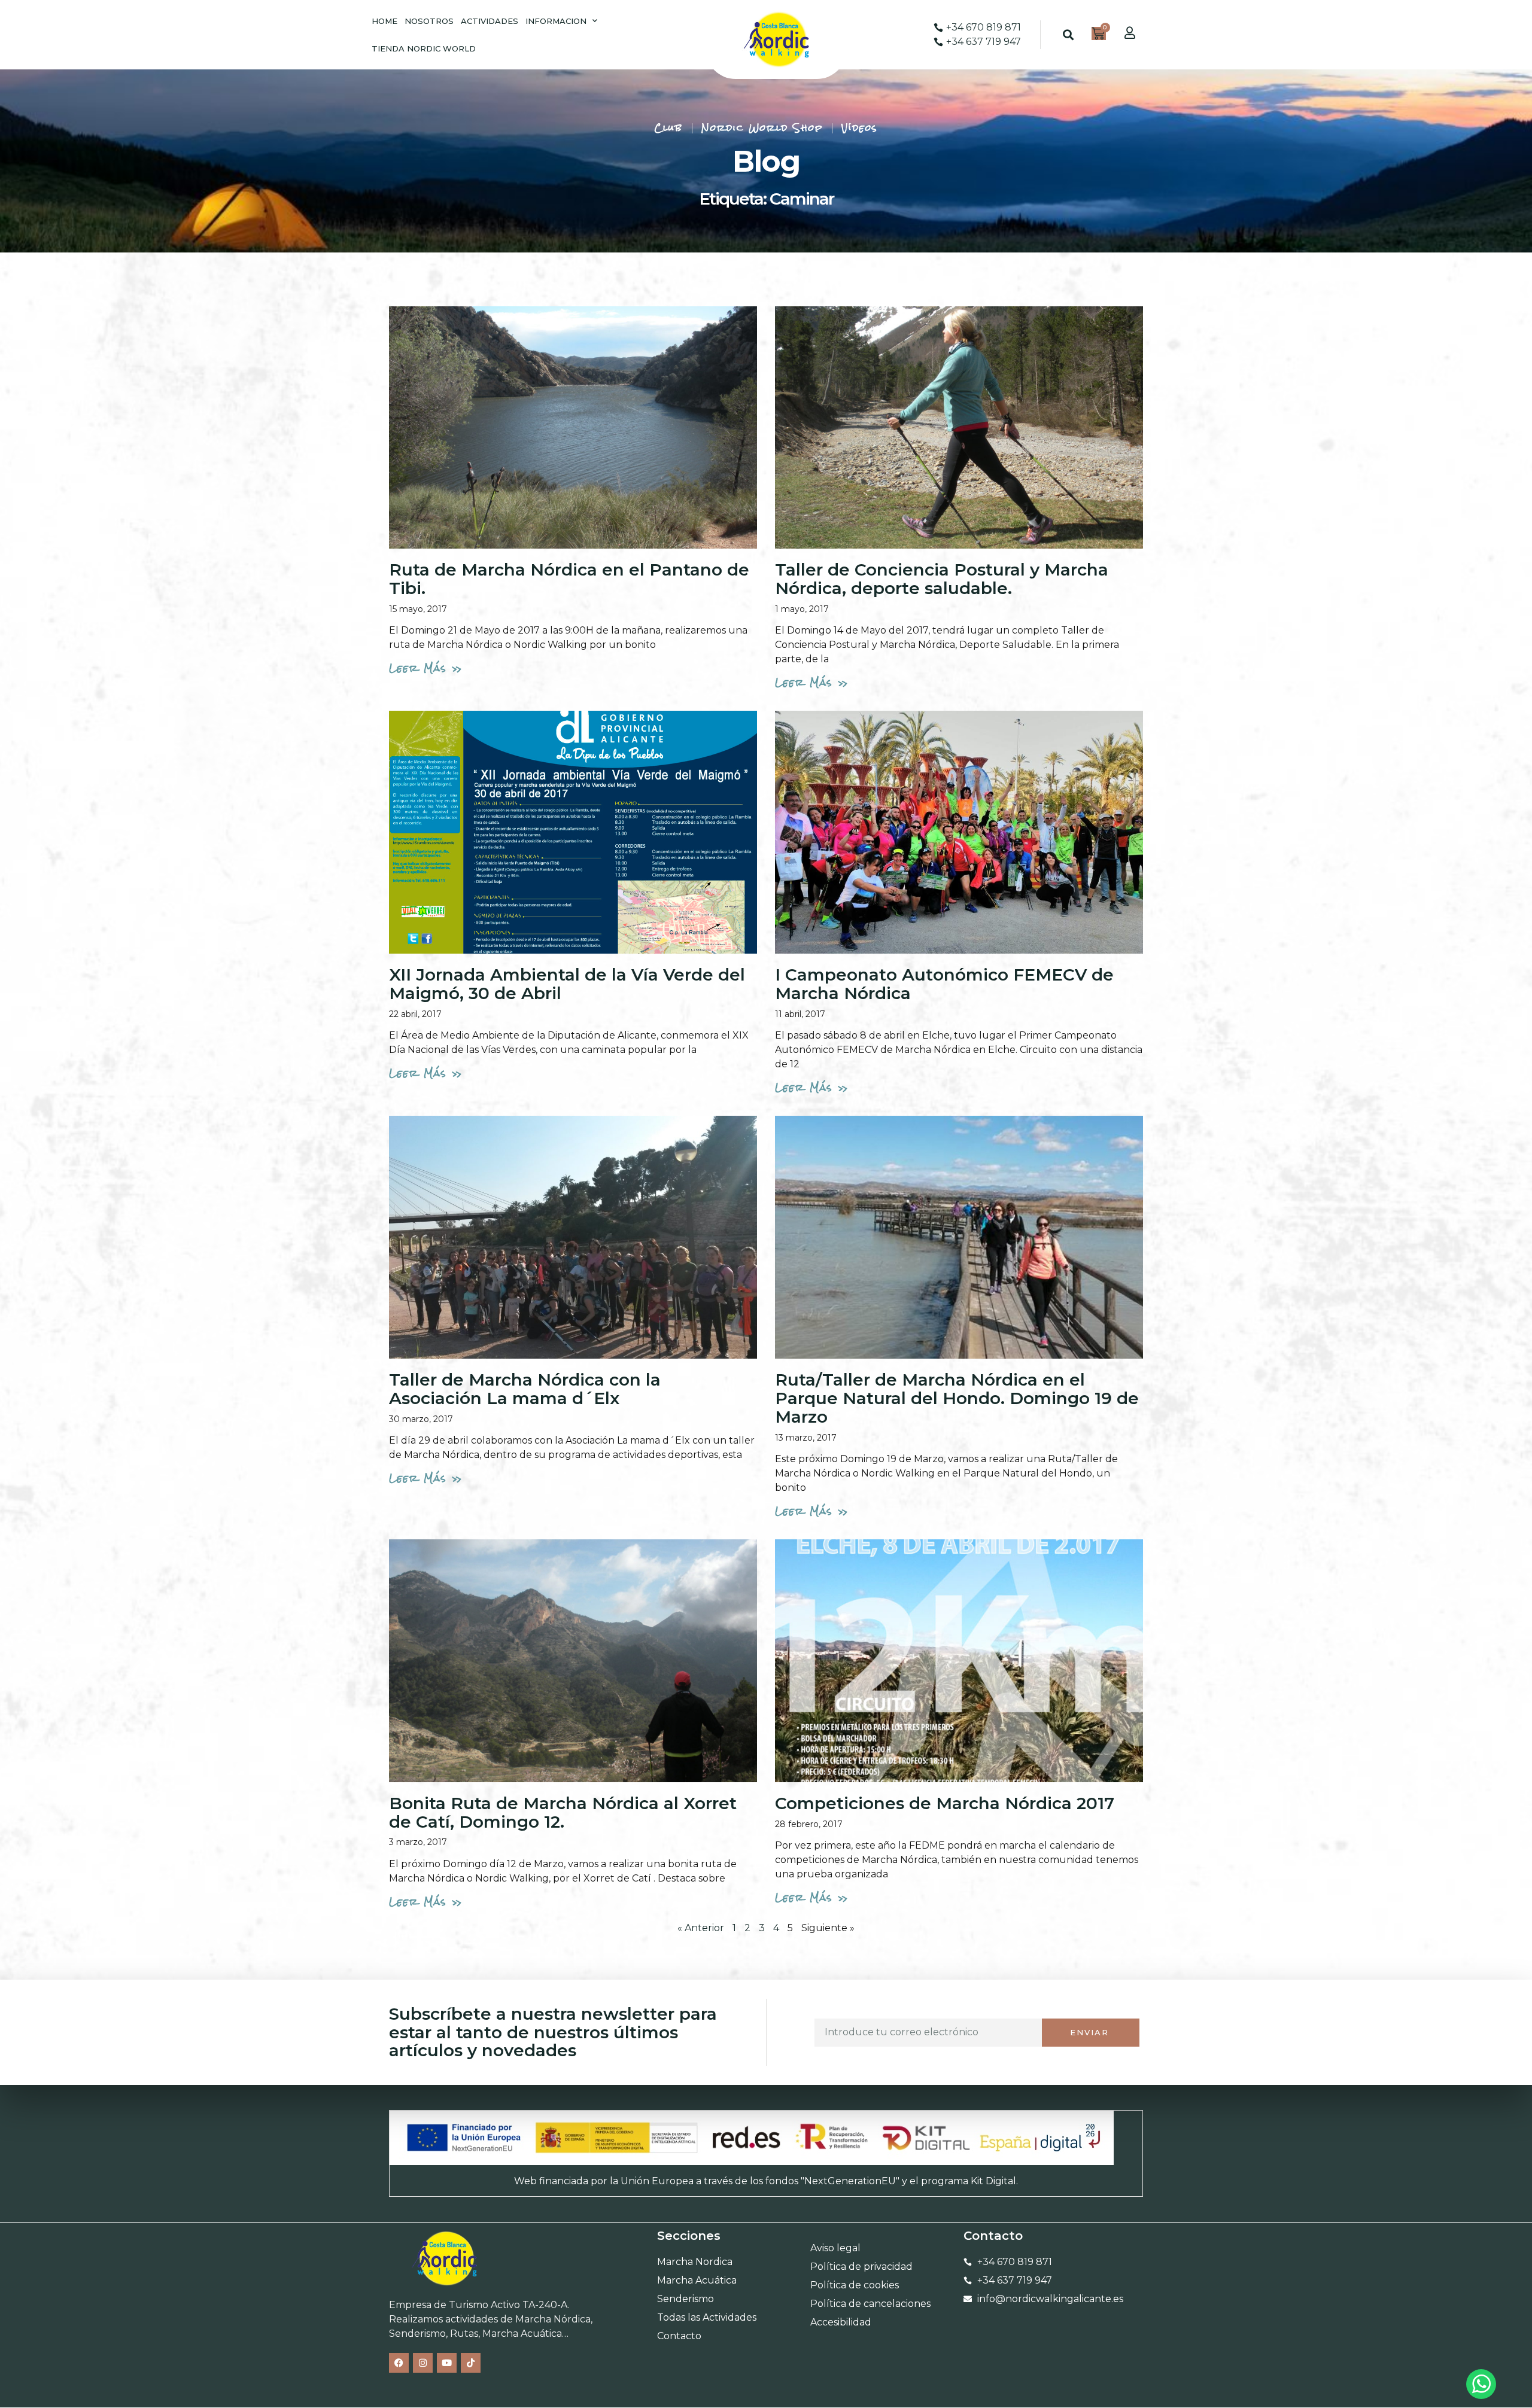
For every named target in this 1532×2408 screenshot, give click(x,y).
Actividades (490, 21)
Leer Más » (426, 668)
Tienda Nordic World (424, 48)
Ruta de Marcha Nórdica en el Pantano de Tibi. (569, 579)
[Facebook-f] (399, 2363)
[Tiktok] (471, 2363)
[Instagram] (423, 2363)
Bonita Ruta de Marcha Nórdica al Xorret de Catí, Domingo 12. (563, 1812)
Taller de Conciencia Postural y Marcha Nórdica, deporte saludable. (942, 579)
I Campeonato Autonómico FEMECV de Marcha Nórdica (944, 984)
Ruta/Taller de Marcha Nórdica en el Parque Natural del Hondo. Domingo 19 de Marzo (957, 1398)
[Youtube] (447, 2363)
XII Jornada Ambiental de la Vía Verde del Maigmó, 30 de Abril (567, 984)
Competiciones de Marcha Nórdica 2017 (945, 1803)
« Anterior (701, 1928)
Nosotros (429, 21)
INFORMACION (556, 21)
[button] (1069, 35)
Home (384, 21)
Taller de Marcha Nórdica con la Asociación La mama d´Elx (525, 1389)
